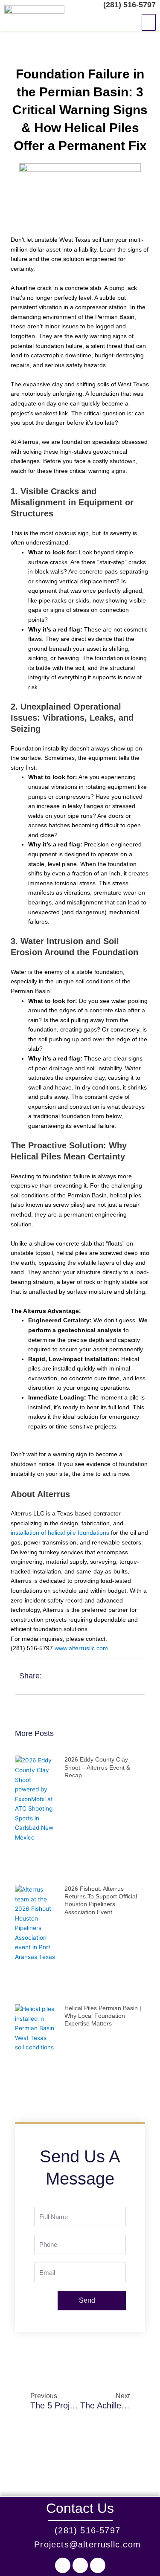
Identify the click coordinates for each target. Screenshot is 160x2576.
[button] (149, 23)
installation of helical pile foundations (60, 1533)
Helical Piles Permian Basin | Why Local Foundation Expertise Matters (103, 2016)
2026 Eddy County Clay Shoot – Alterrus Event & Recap (97, 1767)
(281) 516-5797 (128, 5)
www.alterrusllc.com (81, 1648)
